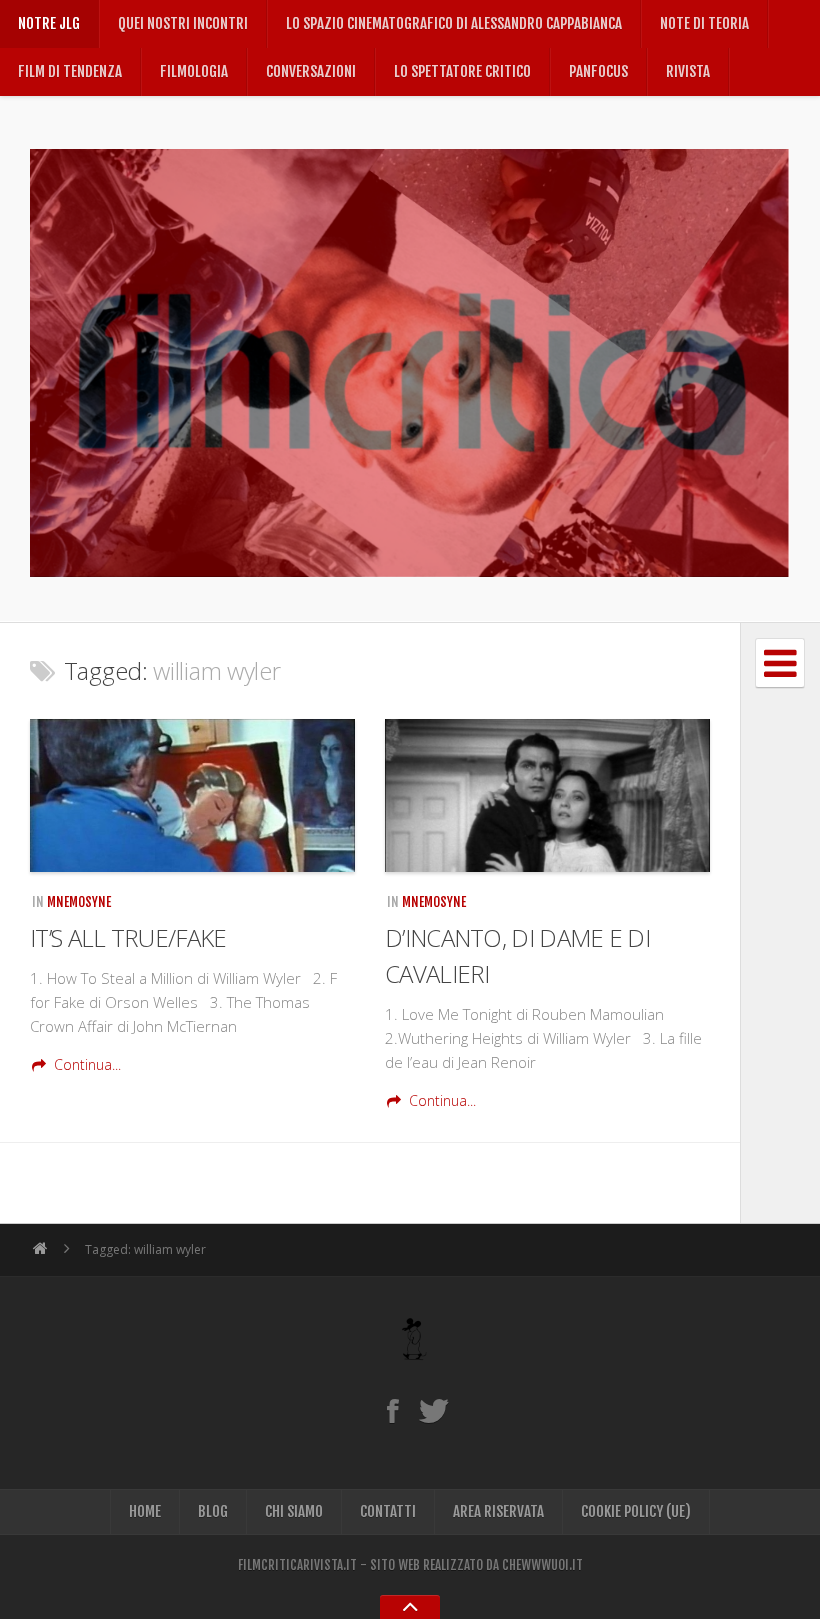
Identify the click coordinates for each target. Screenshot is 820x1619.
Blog (213, 1511)
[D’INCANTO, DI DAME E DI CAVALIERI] (547, 795)
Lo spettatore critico (462, 71)
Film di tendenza (70, 71)
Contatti (388, 1511)
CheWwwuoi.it (542, 1565)
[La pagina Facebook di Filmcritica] (392, 1410)
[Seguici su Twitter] (433, 1410)
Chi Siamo (294, 1511)
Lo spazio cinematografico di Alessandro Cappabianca (454, 23)
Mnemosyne (79, 902)
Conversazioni (311, 71)
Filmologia (194, 71)
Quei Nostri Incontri (183, 23)
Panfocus (598, 71)
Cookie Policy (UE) (636, 1511)
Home (145, 1511)
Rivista (688, 71)
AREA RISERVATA (498, 1511)
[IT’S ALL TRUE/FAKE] (192, 795)
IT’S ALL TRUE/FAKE (128, 937)
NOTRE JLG (49, 23)
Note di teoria (704, 23)
